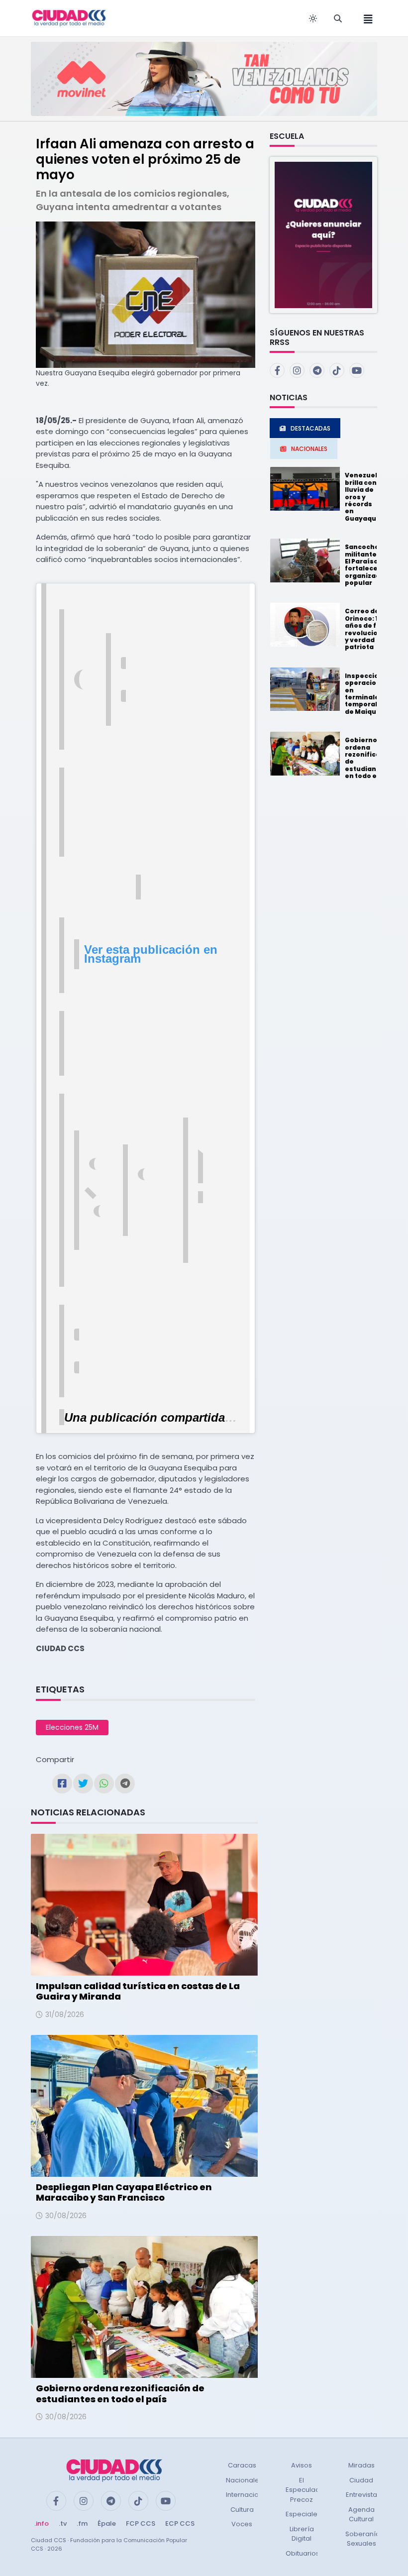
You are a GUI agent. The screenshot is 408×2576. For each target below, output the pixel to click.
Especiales (303, 2514)
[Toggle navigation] (365, 18)
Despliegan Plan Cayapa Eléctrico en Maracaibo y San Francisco (124, 2192)
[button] (323, 234)
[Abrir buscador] (338, 18)
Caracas (242, 2465)
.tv (63, 2523)
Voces (242, 2524)
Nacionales (244, 2480)
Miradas (361, 2465)
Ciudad (361, 2480)
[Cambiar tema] (313, 18)
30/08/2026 (66, 2216)
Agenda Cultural (361, 2515)
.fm (82, 2523)
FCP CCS (141, 2523)
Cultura (242, 2510)
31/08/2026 (65, 2015)
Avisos (302, 2465)
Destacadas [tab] (310, 428)
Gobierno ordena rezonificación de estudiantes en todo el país (120, 2394)
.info (42, 2523)
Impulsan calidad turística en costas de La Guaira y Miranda (138, 1991)
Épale (107, 2523)
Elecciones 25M (72, 1727)
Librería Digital (302, 2534)
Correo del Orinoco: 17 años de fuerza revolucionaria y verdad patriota (370, 629)
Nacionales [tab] (309, 449)
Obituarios (303, 2553)
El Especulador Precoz (306, 2490)
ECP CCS (180, 2523)
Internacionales (251, 2495)
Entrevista (361, 2495)
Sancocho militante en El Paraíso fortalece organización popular (368, 565)
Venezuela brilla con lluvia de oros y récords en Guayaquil (363, 497)
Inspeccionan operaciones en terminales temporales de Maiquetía (368, 694)
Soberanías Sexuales (364, 2539)
